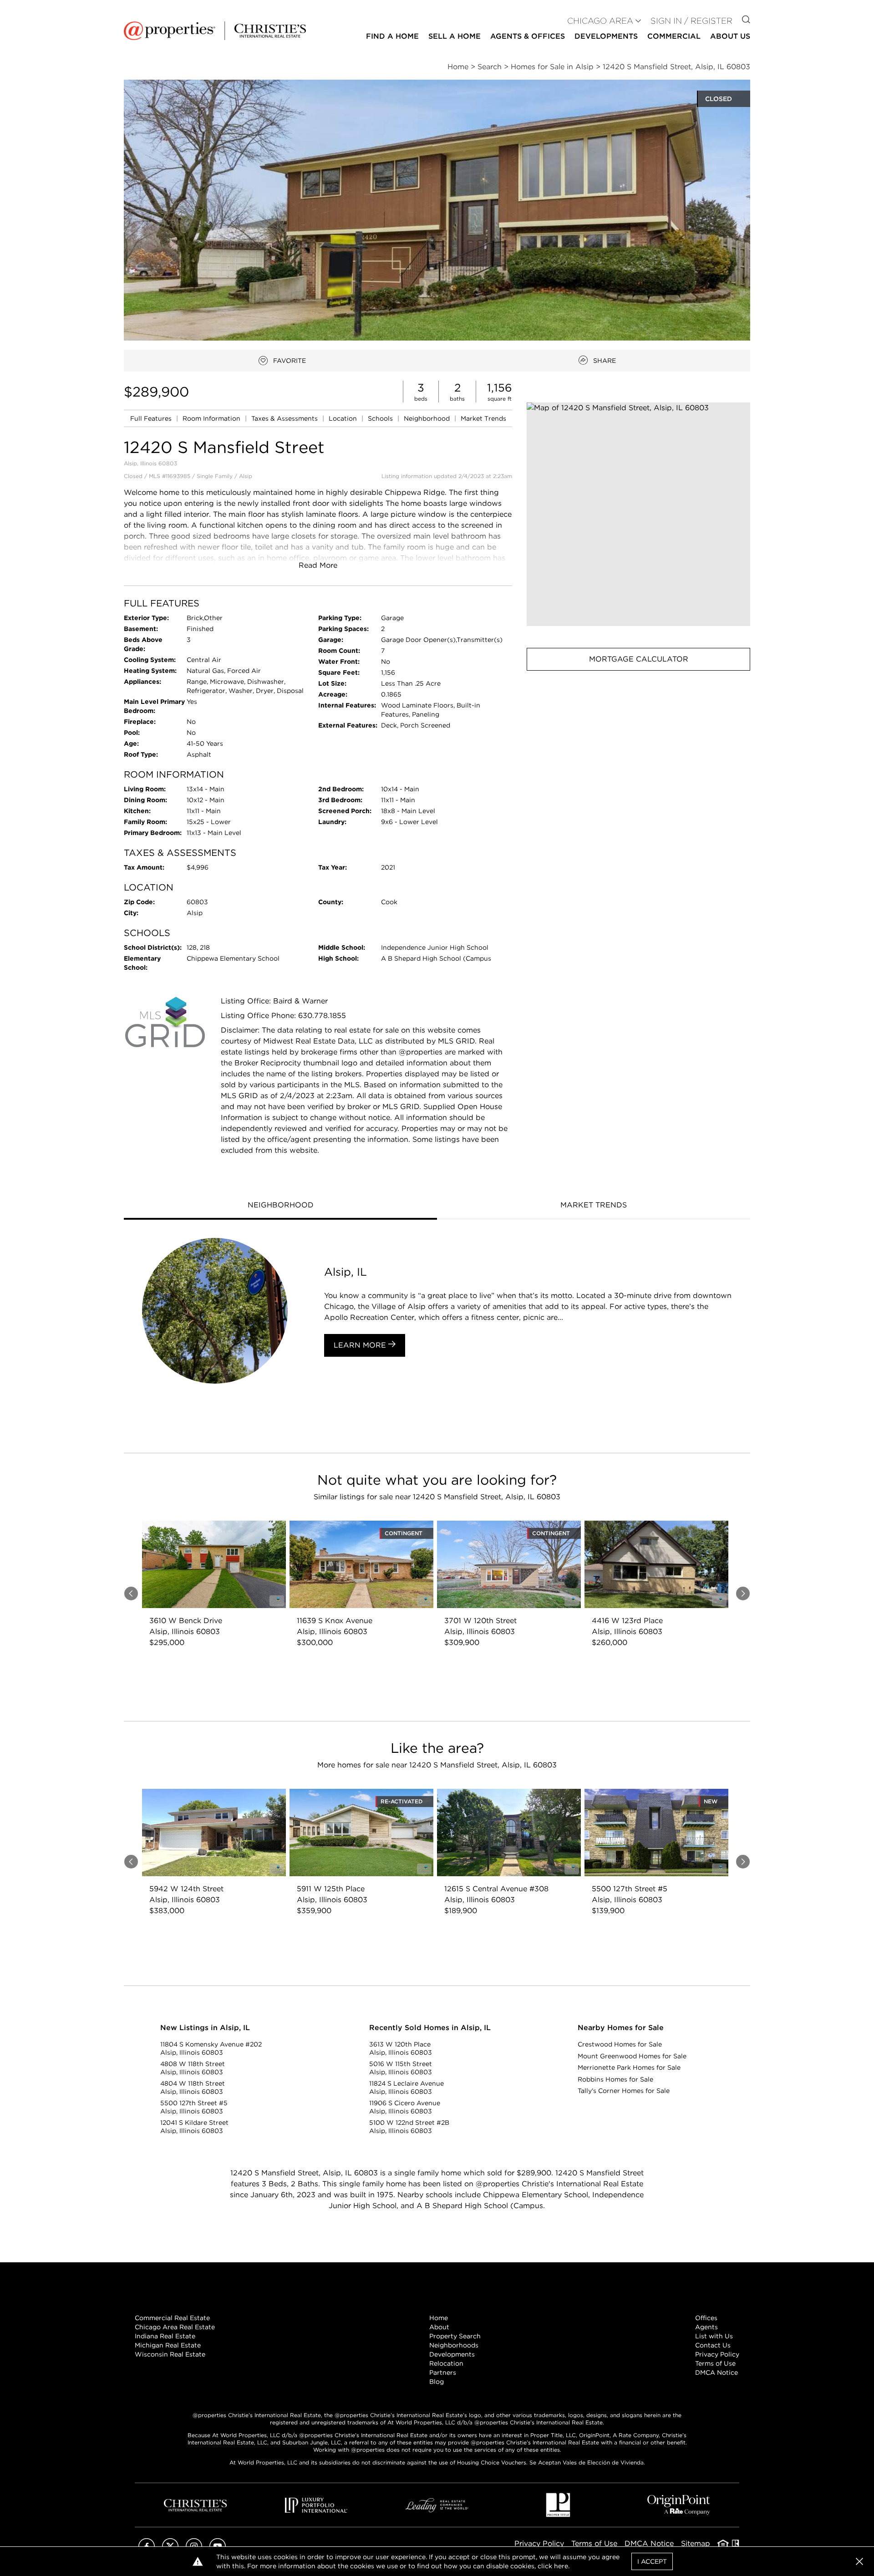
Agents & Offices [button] (528, 36)
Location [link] (344, 418)
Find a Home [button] (392, 36)
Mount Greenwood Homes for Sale (632, 2056)
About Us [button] (730, 36)
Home (439, 2318)
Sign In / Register (691, 21)
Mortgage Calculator (639, 659)
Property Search (455, 2336)
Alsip (246, 476)
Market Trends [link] (483, 418)
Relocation (446, 2363)
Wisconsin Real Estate (170, 2354)
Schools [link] (381, 418)
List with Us (714, 2336)
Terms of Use (715, 2363)
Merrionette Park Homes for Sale (629, 2067)
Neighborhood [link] (428, 418)
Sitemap (696, 2543)
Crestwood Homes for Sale (620, 2044)
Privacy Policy (717, 2354)
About (439, 2327)
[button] (638, 514)
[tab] (280, 1206)
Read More (318, 565)
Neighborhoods (454, 2345)
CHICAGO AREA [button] (600, 21)
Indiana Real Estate (165, 2336)
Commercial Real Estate (172, 2318)
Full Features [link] (152, 418)
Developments (606, 36)
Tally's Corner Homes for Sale (624, 2091)
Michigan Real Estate (168, 2345)
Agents (706, 2327)
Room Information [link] (212, 418)
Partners (443, 2372)
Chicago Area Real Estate (175, 2327)
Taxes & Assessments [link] (285, 418)
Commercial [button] (674, 36)
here (561, 2566)
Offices (706, 2318)
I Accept (652, 2561)
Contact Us (713, 2345)
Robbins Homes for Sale (615, 2079)
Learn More (361, 1345)
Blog (437, 2382)
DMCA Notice (716, 2372)
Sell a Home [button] (455, 36)
